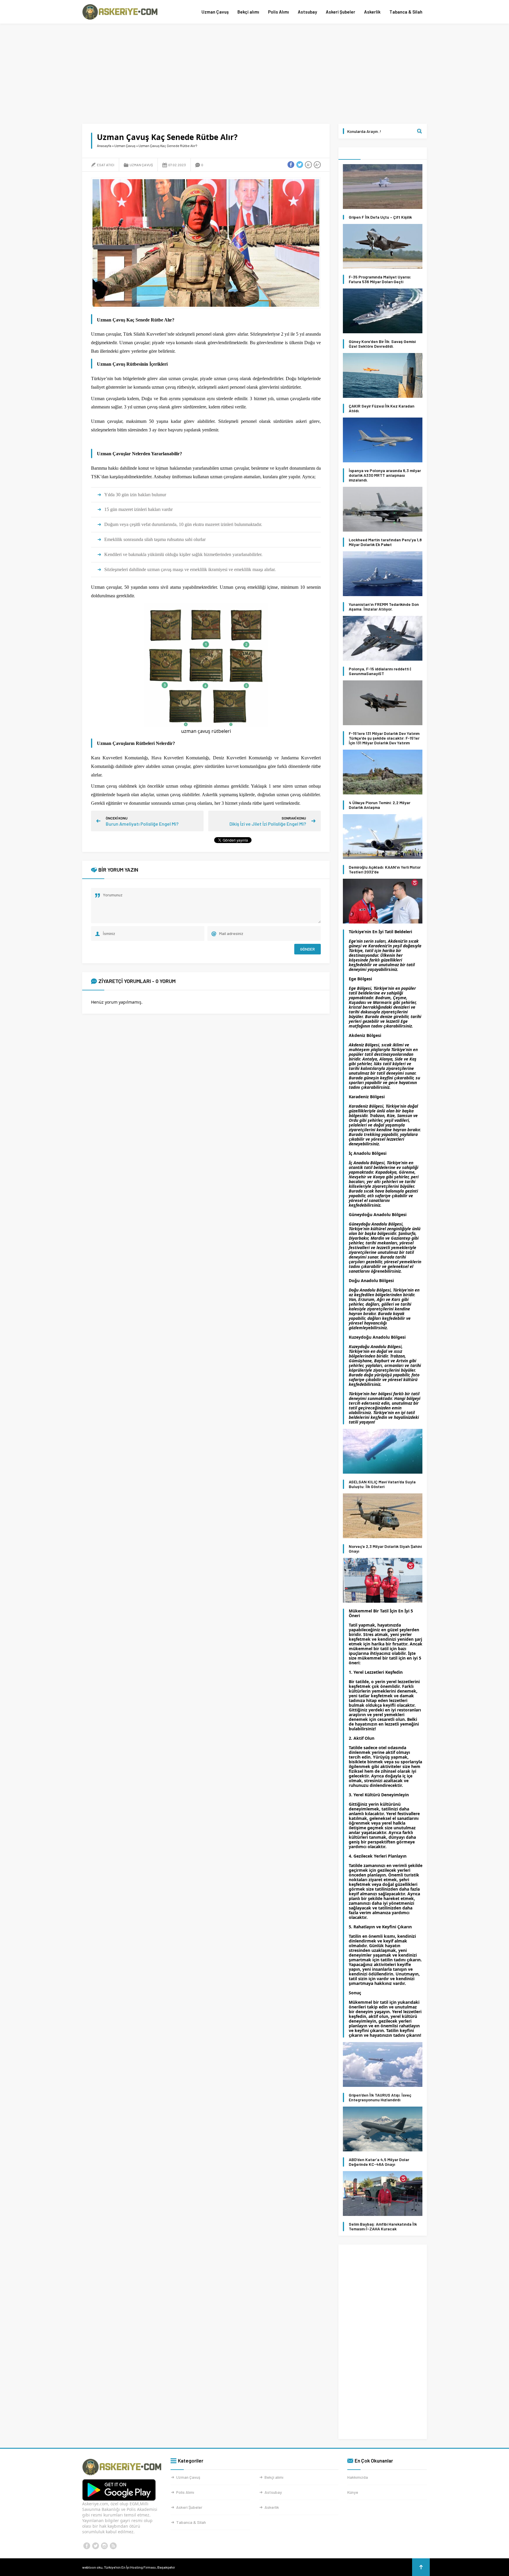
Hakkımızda (358, 2477)
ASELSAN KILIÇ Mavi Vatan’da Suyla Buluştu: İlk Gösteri (382, 1484)
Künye (353, 2492)
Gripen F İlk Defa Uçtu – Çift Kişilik (380, 217)
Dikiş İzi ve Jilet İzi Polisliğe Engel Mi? (268, 824)
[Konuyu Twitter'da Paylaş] (300, 165)
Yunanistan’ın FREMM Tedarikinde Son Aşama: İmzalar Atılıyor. (384, 607)
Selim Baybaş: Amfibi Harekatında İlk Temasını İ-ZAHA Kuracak (383, 2227)
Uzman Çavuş (215, 12)
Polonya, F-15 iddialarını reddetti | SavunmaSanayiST (380, 671)
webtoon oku (92, 2567)
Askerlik (372, 12)
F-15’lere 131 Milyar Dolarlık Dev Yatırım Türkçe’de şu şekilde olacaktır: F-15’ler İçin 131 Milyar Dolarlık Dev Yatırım (384, 738)
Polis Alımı (279, 12)
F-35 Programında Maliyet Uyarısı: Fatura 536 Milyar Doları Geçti (380, 279)
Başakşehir (166, 2567)
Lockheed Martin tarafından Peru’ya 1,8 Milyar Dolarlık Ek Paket (385, 542)
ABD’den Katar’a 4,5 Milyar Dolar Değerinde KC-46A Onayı (379, 2162)
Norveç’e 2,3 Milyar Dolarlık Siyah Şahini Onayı (385, 1549)
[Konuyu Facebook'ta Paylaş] (291, 165)
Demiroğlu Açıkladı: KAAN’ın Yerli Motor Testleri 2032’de (385, 870)
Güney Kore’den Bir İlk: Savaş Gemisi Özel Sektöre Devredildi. (382, 344)
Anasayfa (104, 146)
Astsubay (307, 12)
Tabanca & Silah (406, 12)
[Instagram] (104, 2546)
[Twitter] (95, 2546)
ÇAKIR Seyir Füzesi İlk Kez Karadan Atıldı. (382, 408)
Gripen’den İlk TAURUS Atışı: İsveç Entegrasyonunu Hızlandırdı (380, 2097)
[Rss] (113, 2546)
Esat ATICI (106, 165)
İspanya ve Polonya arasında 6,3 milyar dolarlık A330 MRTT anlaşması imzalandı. (385, 475)
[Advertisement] (254, 74)
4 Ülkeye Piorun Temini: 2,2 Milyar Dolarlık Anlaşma (380, 805)
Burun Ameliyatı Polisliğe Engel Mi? (142, 824)
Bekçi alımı (248, 12)
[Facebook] (87, 2546)
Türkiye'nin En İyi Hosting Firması (130, 2567)
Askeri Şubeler (341, 12)
